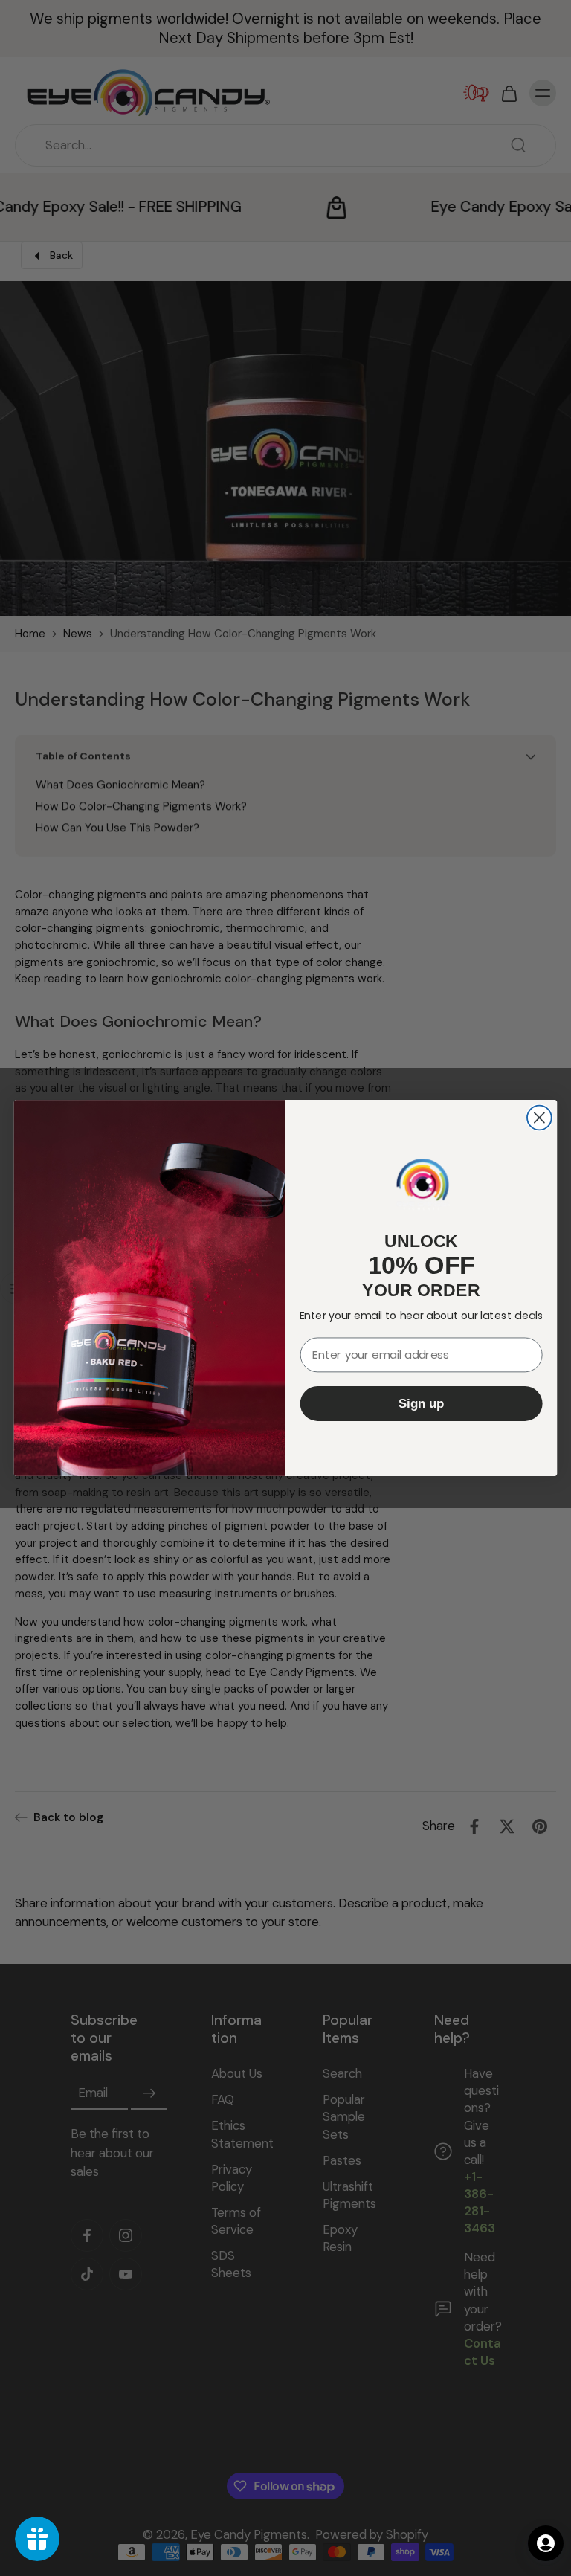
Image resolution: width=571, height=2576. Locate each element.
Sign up (422, 1404)
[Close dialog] (539, 1118)
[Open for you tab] (546, 2543)
